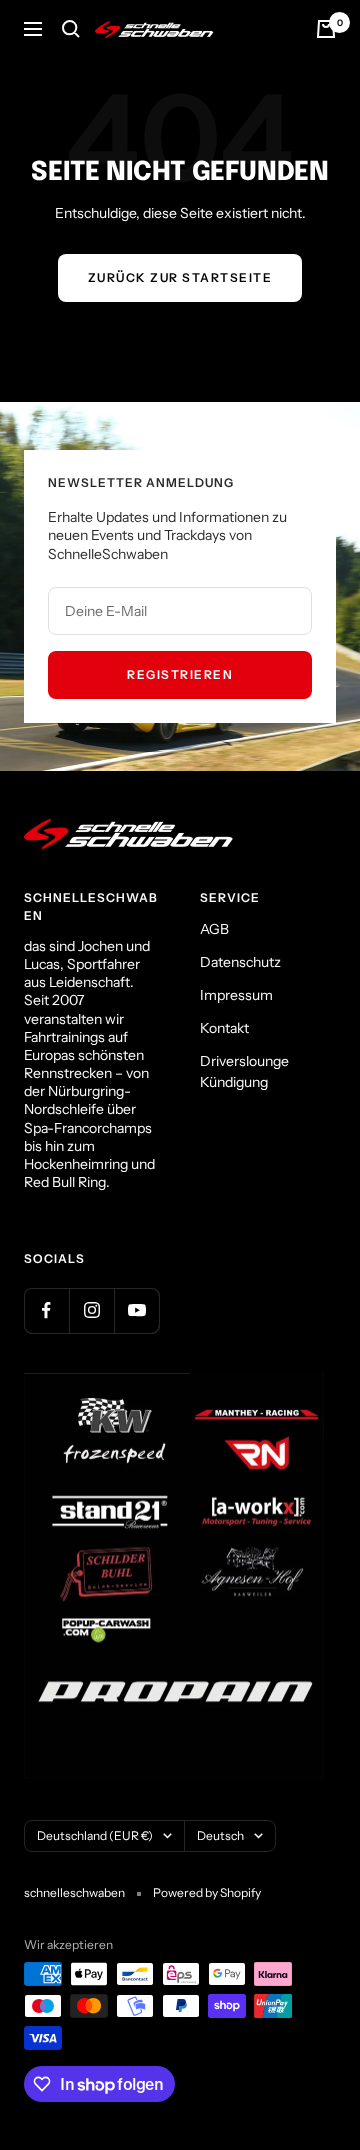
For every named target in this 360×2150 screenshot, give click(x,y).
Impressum (236, 995)
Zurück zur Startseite (180, 277)
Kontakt (224, 1028)
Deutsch (220, 1835)
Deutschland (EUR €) (95, 1835)
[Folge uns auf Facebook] (46, 1310)
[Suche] (71, 29)
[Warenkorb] (326, 29)
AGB (214, 929)
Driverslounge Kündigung (244, 1071)
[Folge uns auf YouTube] (136, 1310)
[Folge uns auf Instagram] (91, 1310)
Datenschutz (240, 962)
